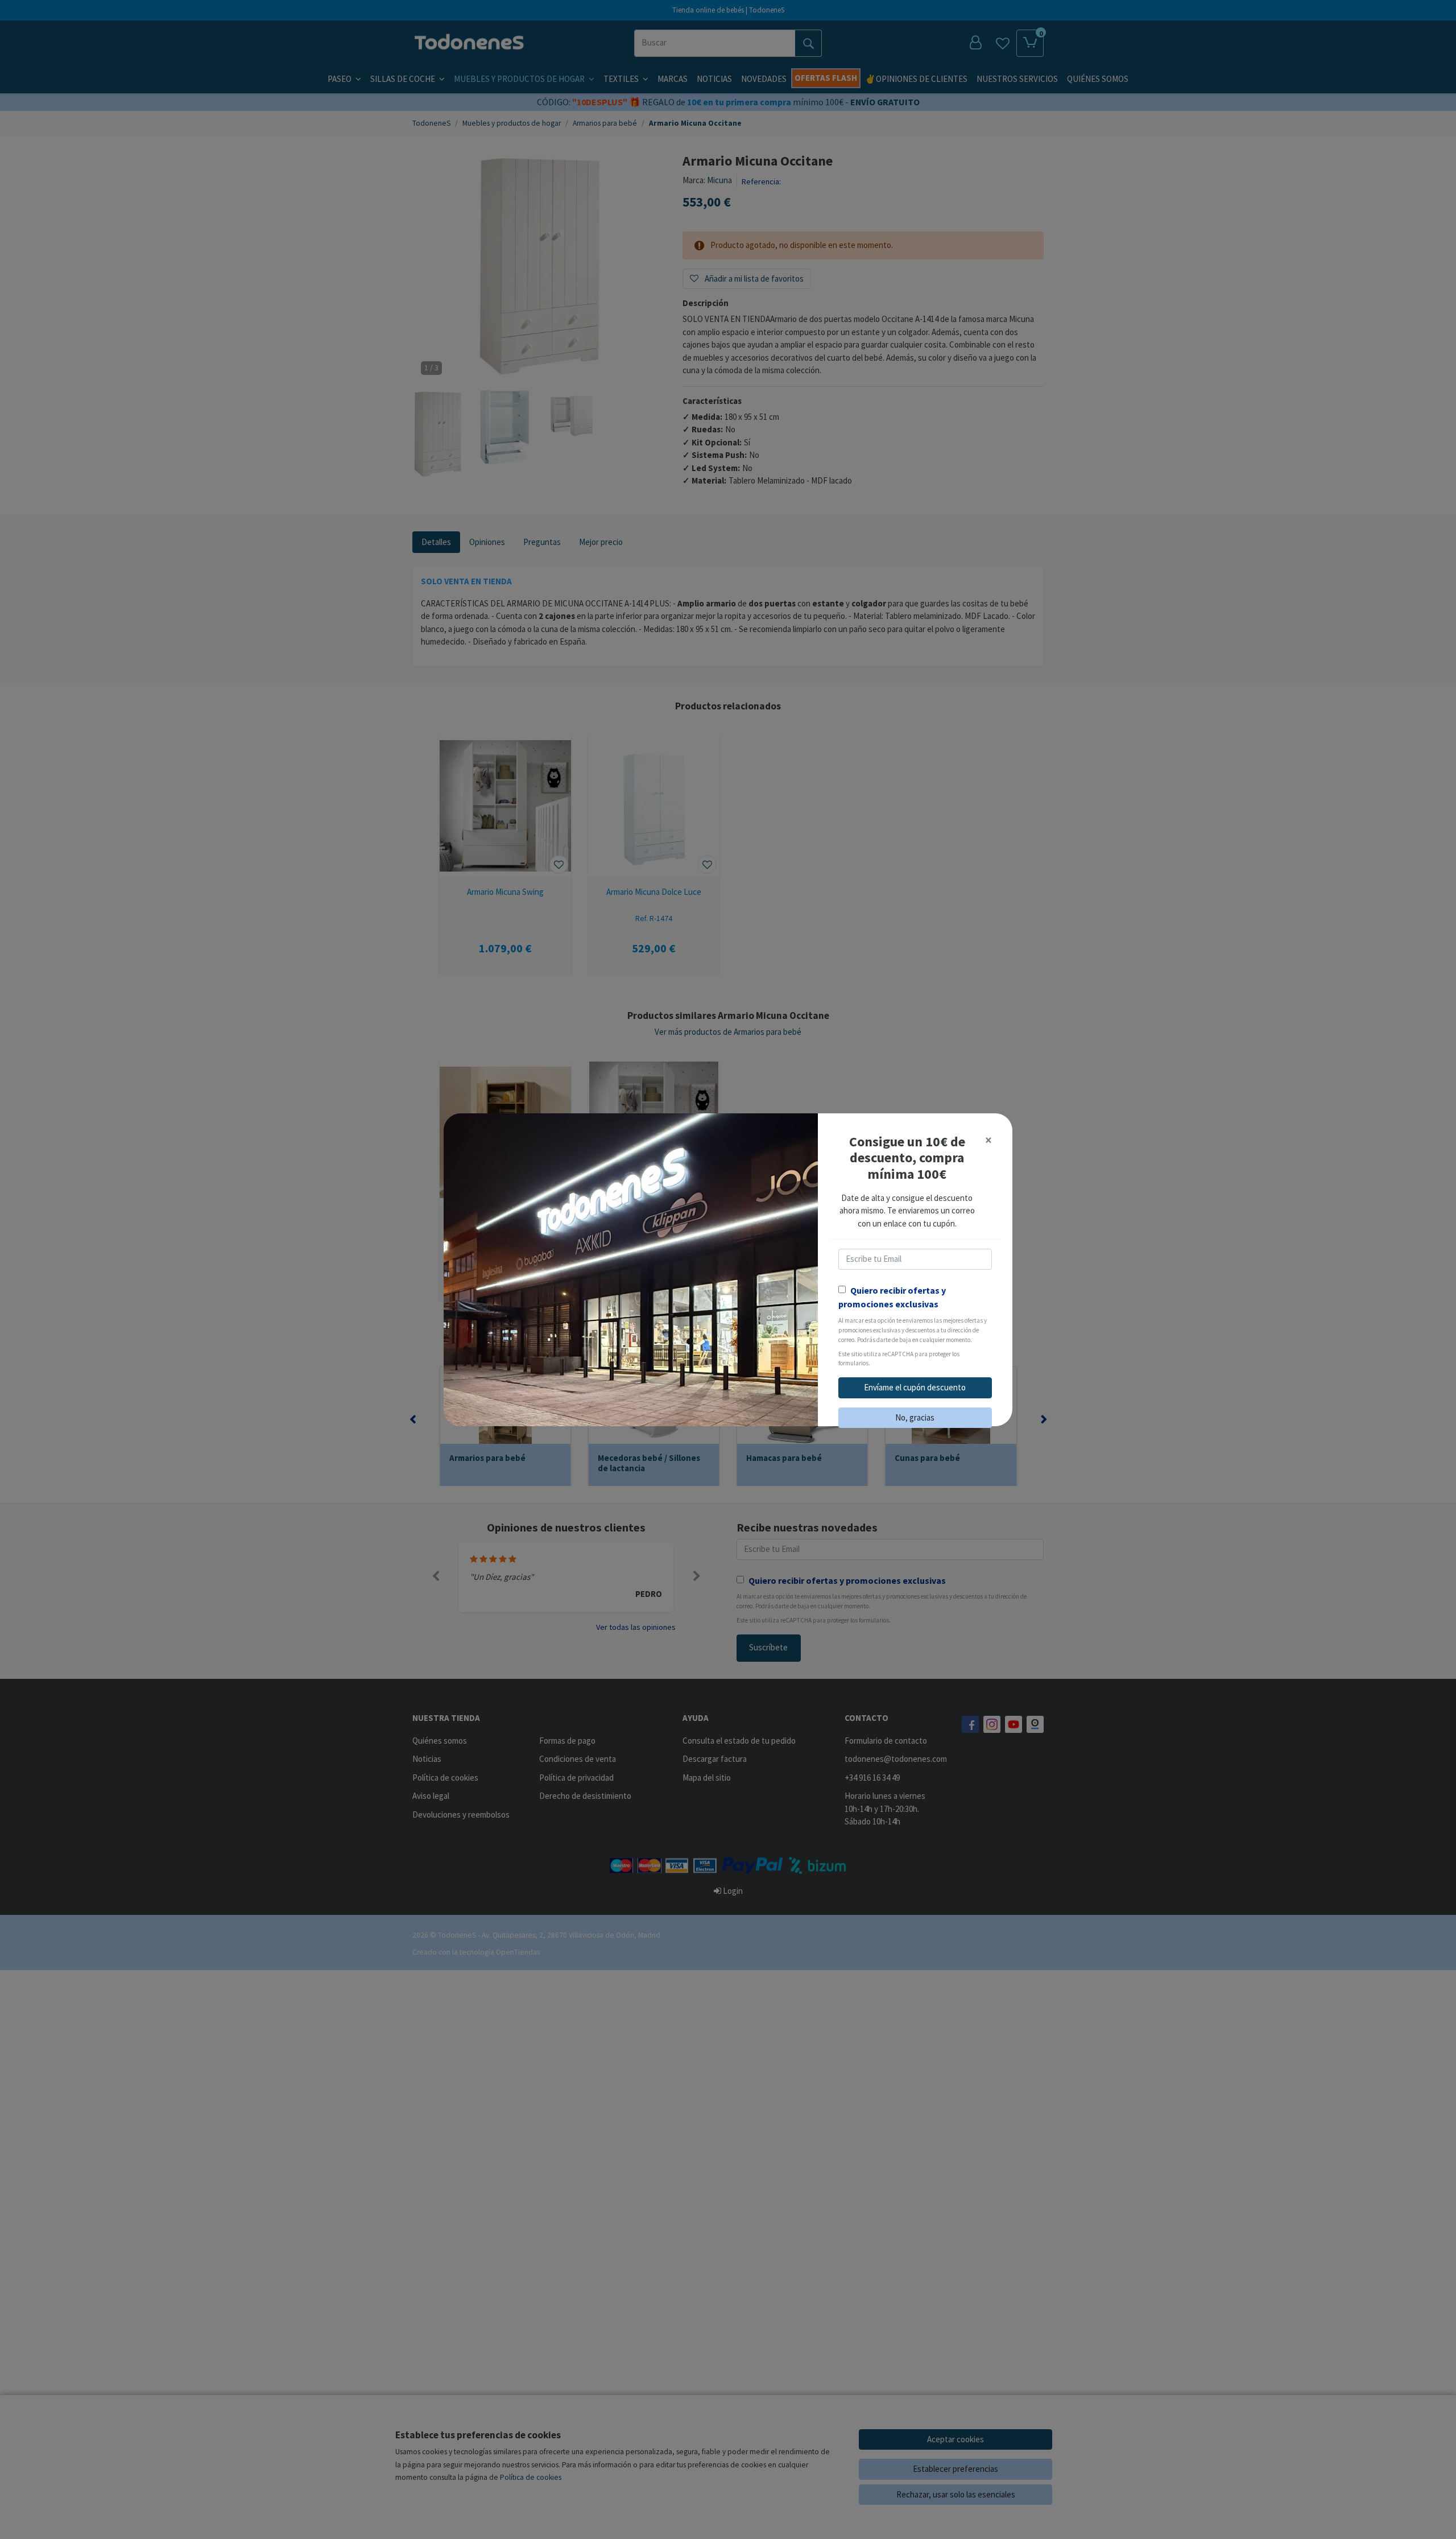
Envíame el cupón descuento (915, 1387)
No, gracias (915, 1417)
